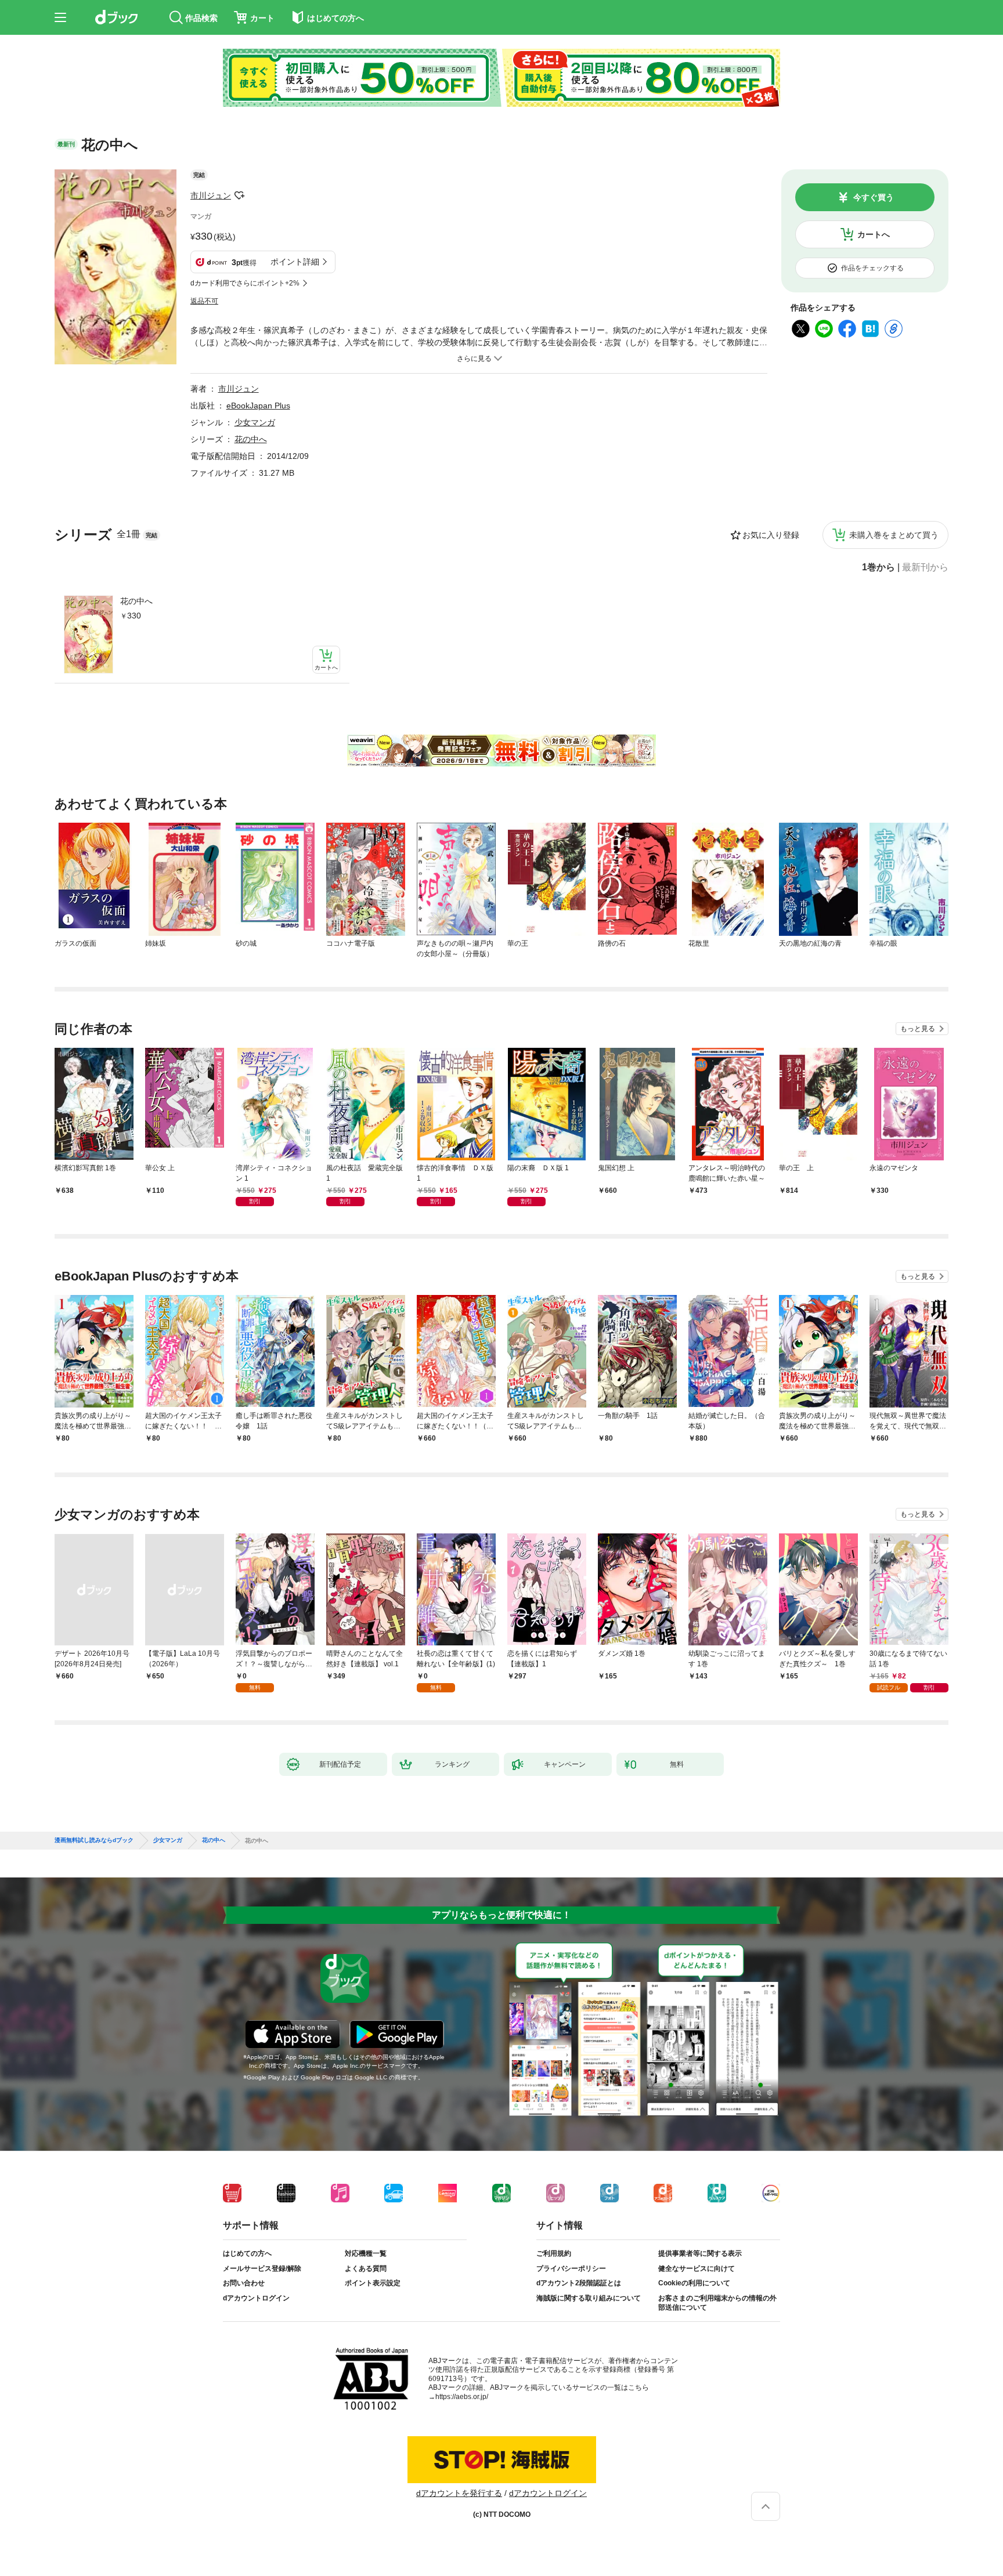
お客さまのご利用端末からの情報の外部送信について (717, 2303)
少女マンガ (255, 422)
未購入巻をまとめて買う (894, 535)
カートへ (874, 234)
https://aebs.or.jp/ (462, 2397)
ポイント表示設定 (373, 2283)
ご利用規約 (554, 2253)
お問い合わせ (244, 2283)
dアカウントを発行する (459, 2493)
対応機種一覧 (366, 2253)
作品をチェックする (872, 268)
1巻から (878, 567)
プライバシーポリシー (571, 2269)
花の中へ (136, 601)
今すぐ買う (874, 197)
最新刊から (925, 567)
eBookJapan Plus (258, 406)
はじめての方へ (247, 2253)
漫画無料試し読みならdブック (94, 1840)
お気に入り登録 (771, 535)
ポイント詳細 (295, 262)
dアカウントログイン (256, 2298)
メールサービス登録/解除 (262, 2269)
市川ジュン (211, 196)
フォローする (239, 196)
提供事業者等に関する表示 (700, 2253)
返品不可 (204, 301)
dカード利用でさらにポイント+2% (245, 283)
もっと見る (918, 1029)
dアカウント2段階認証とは (579, 2283)
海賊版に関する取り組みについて (589, 2298)
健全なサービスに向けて (697, 2269)
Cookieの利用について (694, 2283)
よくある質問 (366, 2269)
